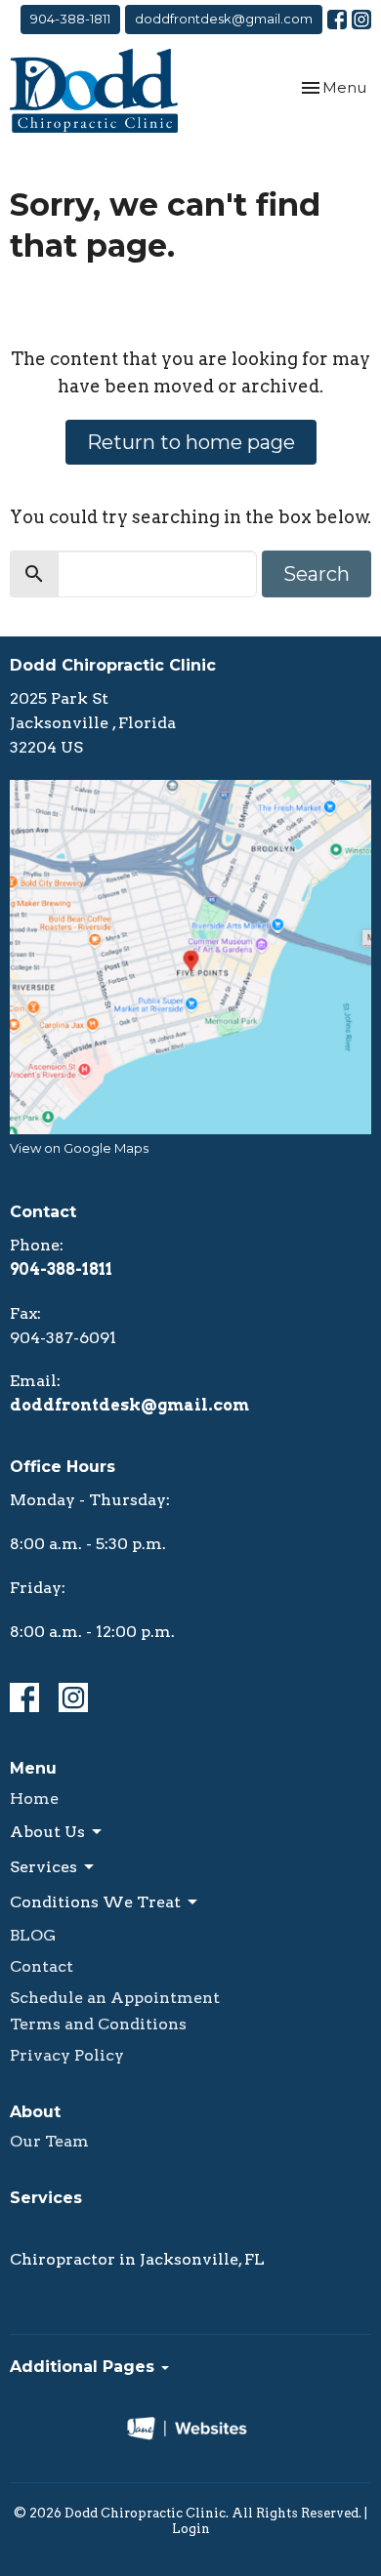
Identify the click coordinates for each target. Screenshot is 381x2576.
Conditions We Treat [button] (95, 1902)
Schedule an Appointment (115, 1998)
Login (191, 2529)
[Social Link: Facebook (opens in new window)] (337, 20)
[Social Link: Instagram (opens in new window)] (361, 20)
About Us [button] (47, 1832)
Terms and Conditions (98, 2024)
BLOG (33, 1935)
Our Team (49, 2141)
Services (46, 2198)
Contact (42, 1966)
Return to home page (191, 442)
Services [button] (43, 1867)
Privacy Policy (67, 2055)
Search (317, 574)
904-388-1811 (70, 19)
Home (34, 1799)
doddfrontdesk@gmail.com (224, 19)
